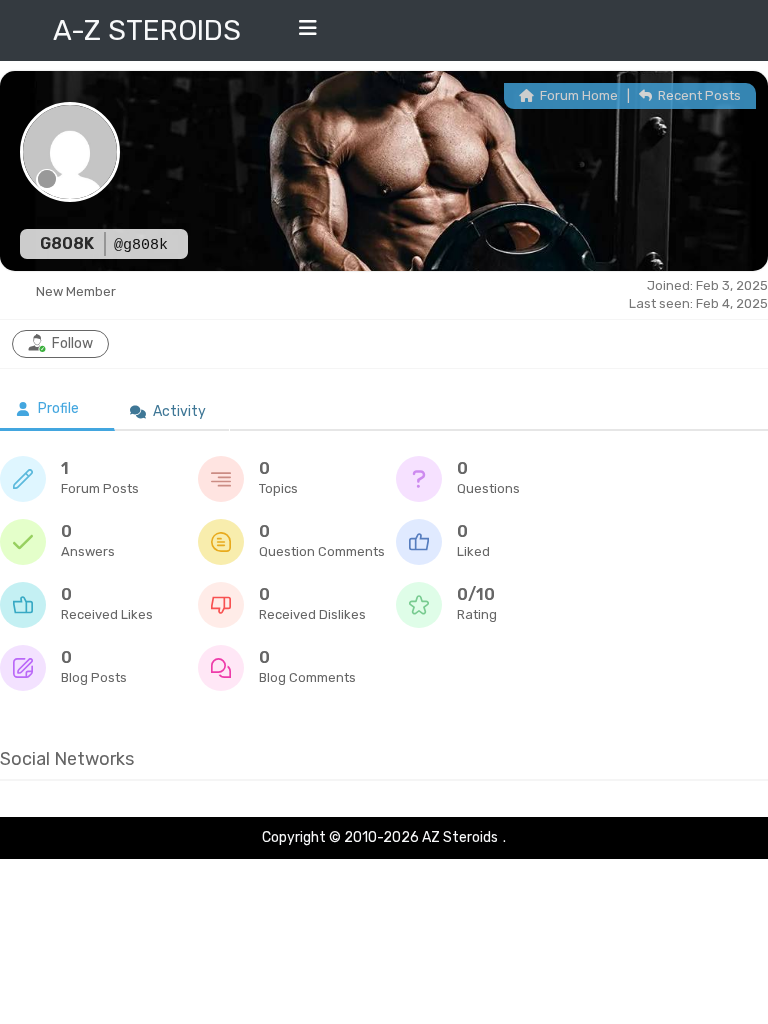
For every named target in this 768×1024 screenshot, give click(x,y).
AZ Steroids (460, 837)
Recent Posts (698, 95)
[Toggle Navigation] (308, 33)
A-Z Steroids (147, 30)
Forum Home (577, 95)
